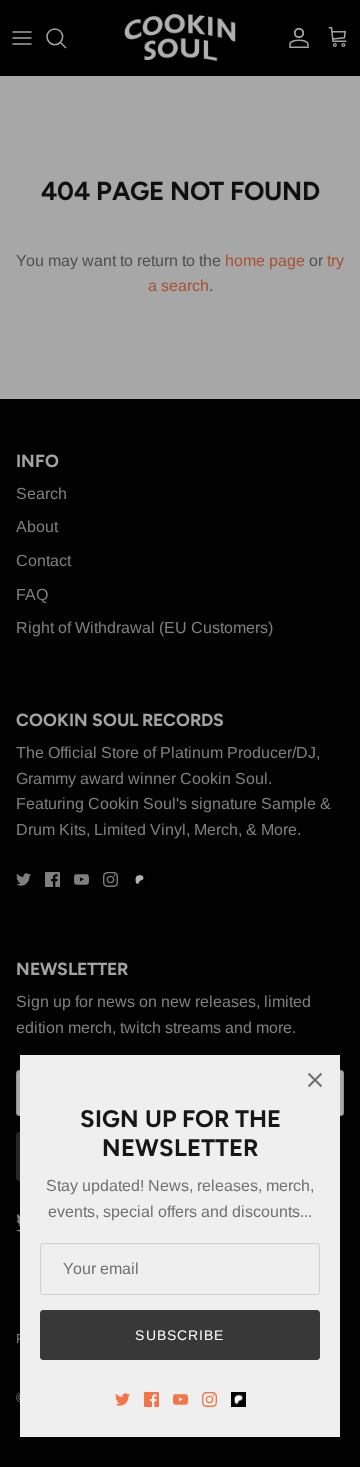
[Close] (315, 1080)
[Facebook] (151, 1399)
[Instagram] (209, 1399)
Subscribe (179, 1335)
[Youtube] (180, 1399)
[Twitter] (122, 1399)
